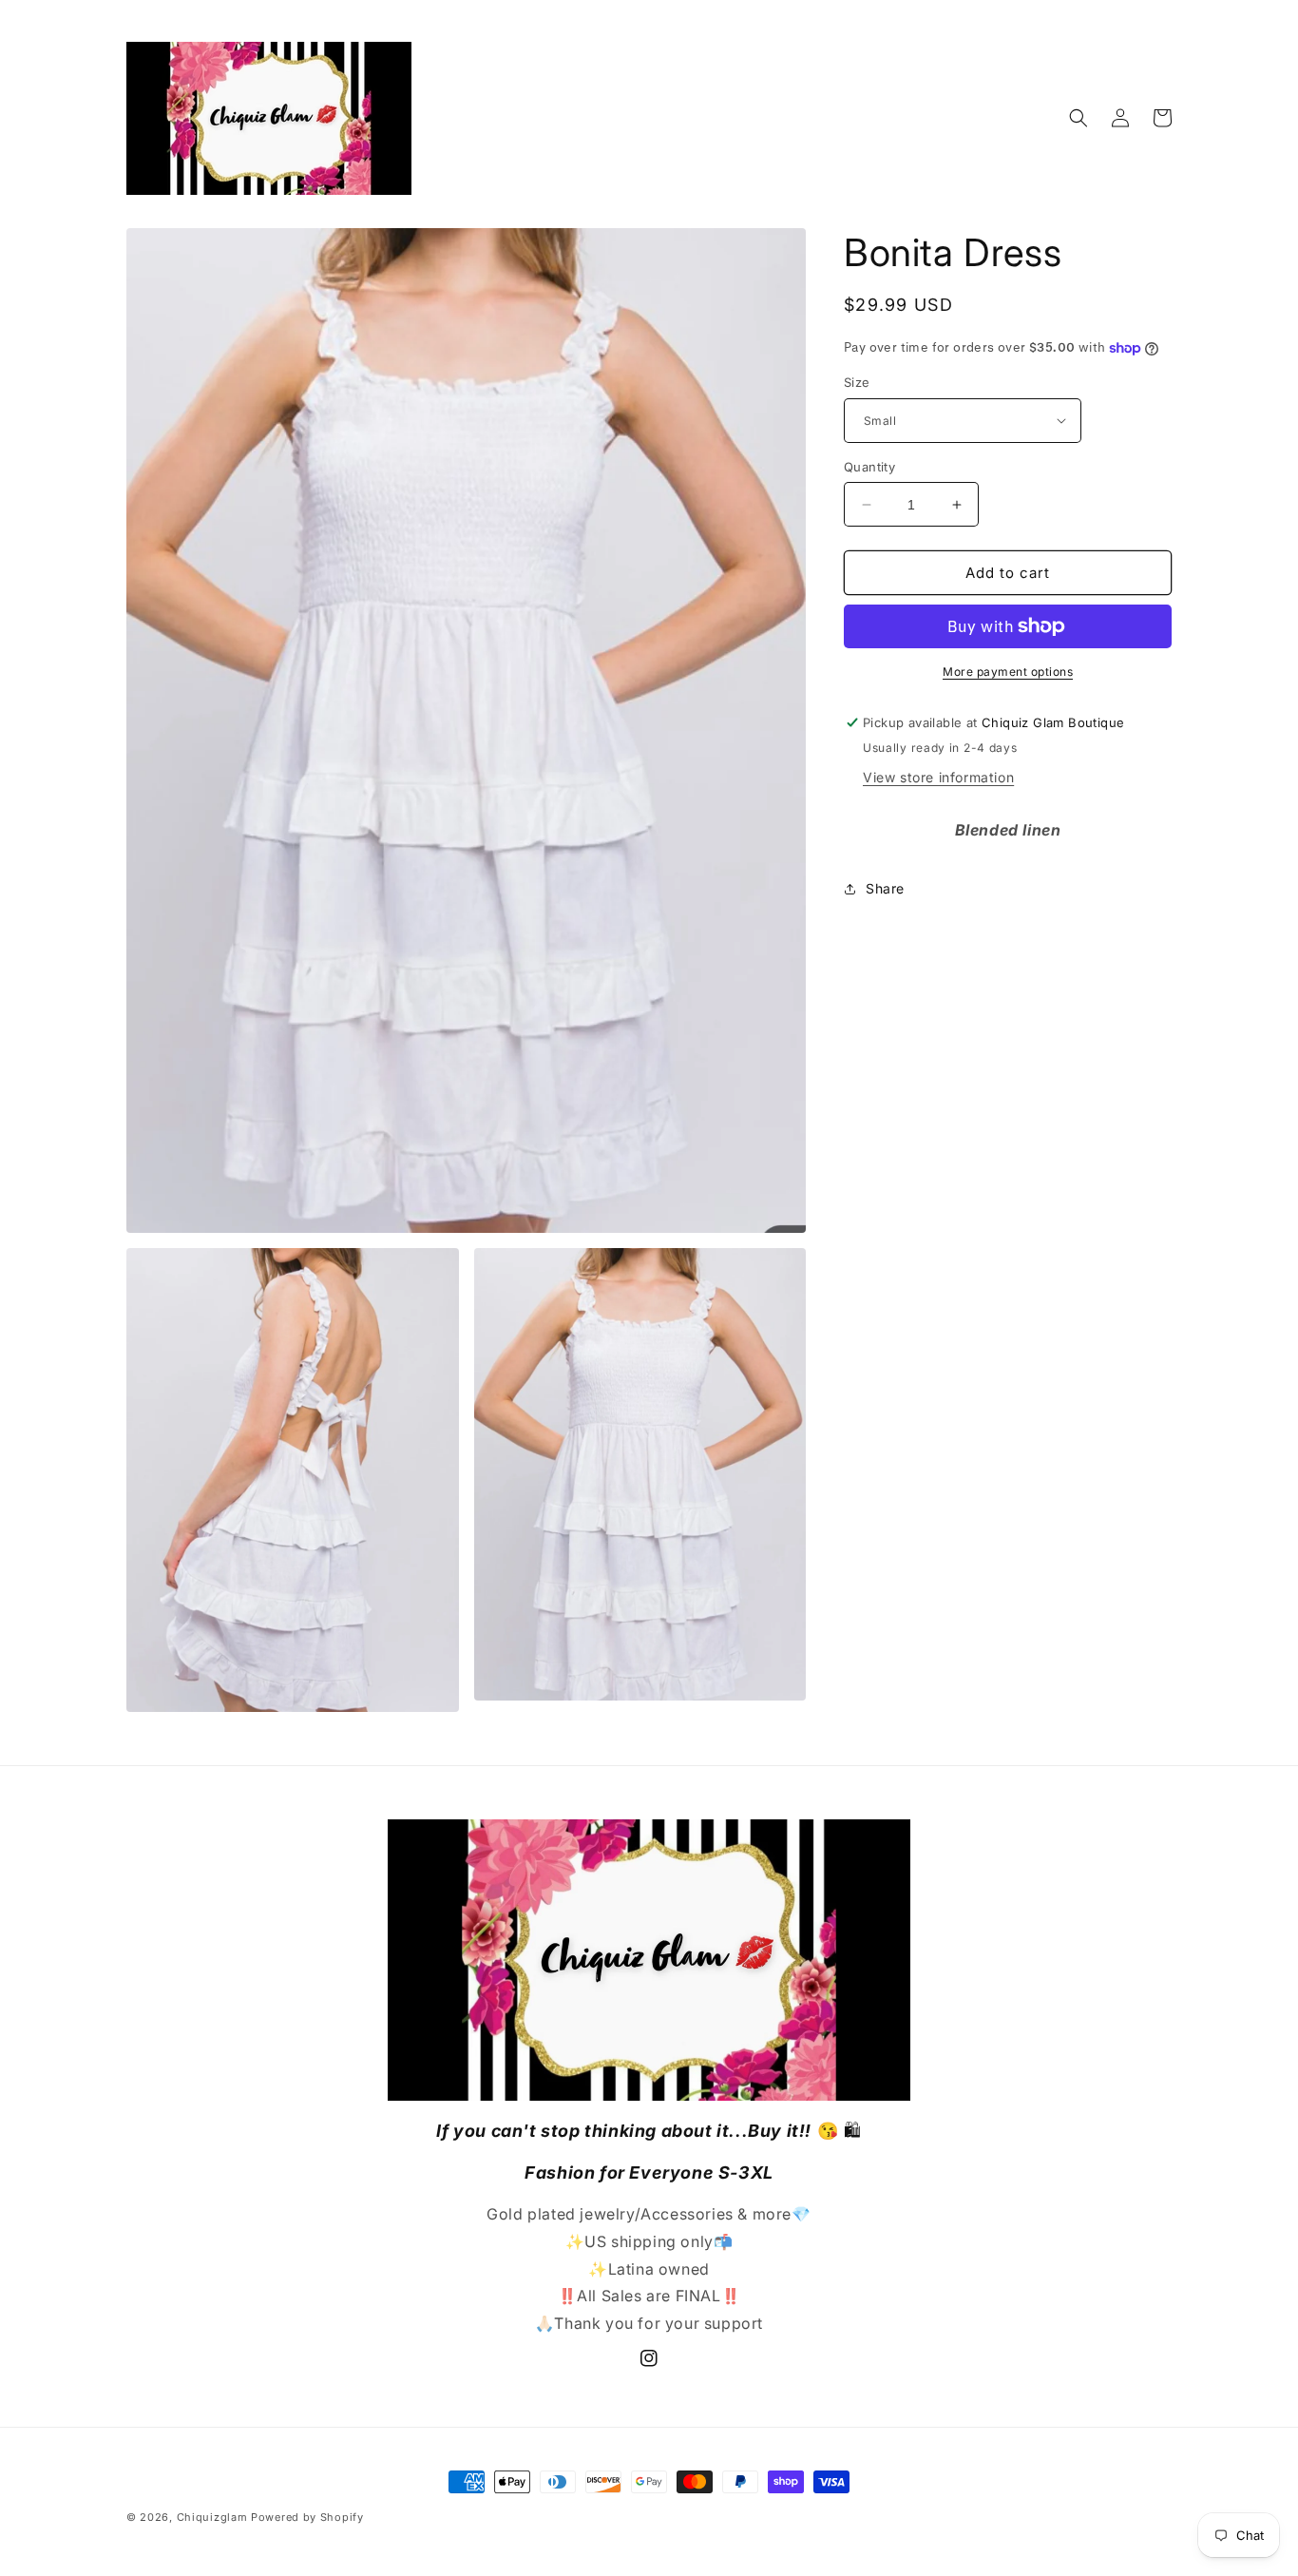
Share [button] (885, 888)
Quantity (869, 467)
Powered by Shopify (307, 2517)
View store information (938, 777)
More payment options (1008, 672)
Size (857, 382)
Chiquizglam (212, 2517)
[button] (1078, 118)
